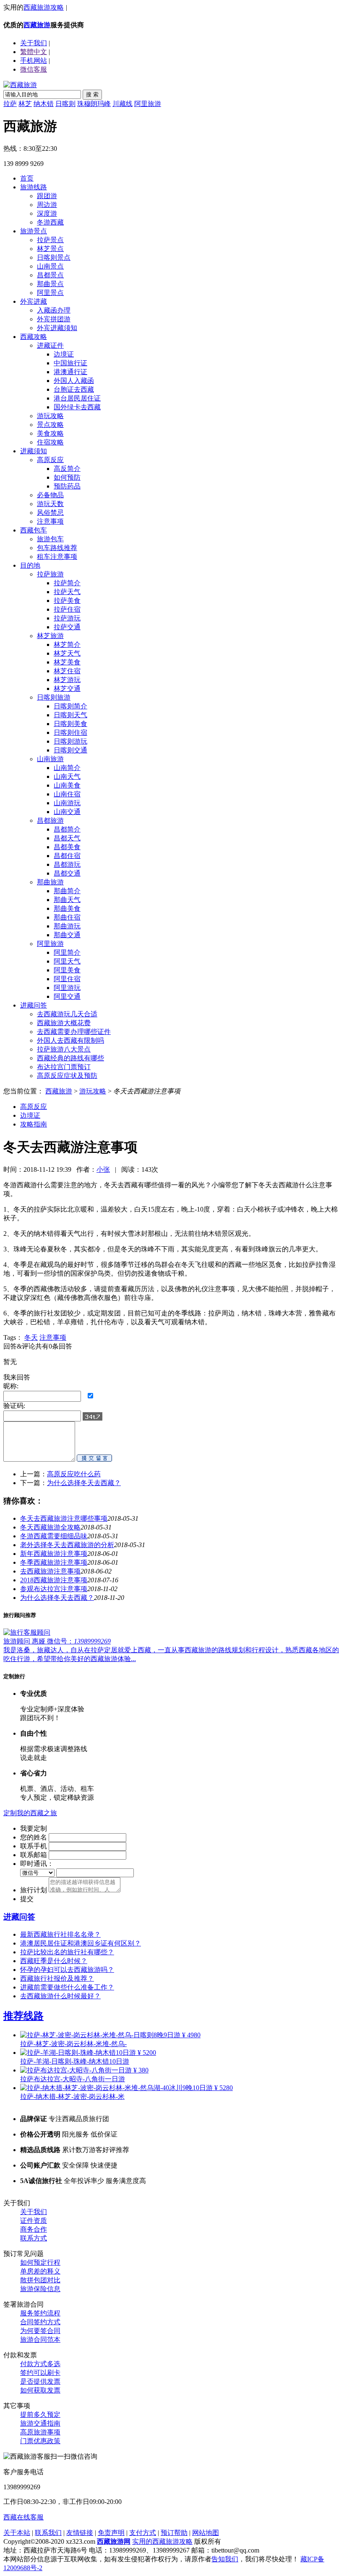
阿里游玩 (67, 988)
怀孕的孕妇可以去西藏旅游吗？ (67, 1970)
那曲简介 (67, 891)
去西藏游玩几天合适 (67, 1014)
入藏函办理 (54, 310)
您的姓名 (34, 1837)
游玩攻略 (50, 416)
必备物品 (50, 495)
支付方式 (143, 2533)
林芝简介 (67, 645)
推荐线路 (23, 2016)
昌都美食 (67, 847)
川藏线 (122, 104)
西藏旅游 (37, 25)
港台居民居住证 (77, 398)
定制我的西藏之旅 (30, 1813)
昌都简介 (67, 829)
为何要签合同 (40, 2331)
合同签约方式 (40, 2322)
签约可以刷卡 (40, 2373)
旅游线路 (34, 187)
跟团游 (47, 196)
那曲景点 (50, 284)
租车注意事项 (57, 557)
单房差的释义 (40, 2271)
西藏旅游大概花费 (64, 1023)
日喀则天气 (70, 715)
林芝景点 (50, 249)
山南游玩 (67, 803)
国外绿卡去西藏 (77, 407)
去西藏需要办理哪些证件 (74, 1032)
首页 (27, 178)
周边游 (47, 205)
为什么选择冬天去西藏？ (84, 1483)
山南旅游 (50, 759)
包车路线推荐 (57, 548)
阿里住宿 (67, 979)
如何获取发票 (40, 2390)
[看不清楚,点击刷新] (93, 1416)
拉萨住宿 (67, 609)
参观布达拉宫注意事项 (54, 1589)
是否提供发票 (40, 2381)
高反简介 (67, 469)
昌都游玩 (67, 864)
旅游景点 (34, 231)
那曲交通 (67, 935)
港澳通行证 (70, 372)
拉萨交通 (67, 627)
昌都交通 (67, 873)
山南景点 (50, 266)
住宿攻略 (50, 442)
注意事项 (50, 521)
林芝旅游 (50, 636)
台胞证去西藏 (74, 389)
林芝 (25, 104)
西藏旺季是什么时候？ (54, 1961)
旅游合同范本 (40, 2340)
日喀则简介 (70, 706)
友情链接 (80, 2533)
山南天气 (67, 776)
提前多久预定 (40, 2415)
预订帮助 (174, 2533)
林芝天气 (67, 653)
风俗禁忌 (50, 513)
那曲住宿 (67, 917)
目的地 (30, 565)
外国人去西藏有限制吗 (70, 1040)
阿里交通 (67, 996)
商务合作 (34, 2229)
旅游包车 (50, 539)
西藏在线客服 (23, 2517)
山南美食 (67, 785)
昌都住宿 (67, 856)
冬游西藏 (50, 222)
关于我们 (34, 2212)
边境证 (64, 354)
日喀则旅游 (54, 697)
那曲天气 (67, 900)
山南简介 (67, 768)
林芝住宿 (67, 671)
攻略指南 (34, 1124)
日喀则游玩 (70, 741)
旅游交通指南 (40, 2423)
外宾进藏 (34, 301)
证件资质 (34, 2221)
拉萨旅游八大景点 (64, 1049)
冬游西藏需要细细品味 (54, 1536)
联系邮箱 (34, 1855)
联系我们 (48, 2533)
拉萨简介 (67, 583)
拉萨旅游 (50, 574)
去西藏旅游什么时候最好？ (60, 1996)
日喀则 (65, 104)
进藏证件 (50, 345)
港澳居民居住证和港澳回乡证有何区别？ (81, 1943)
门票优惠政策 (40, 2441)
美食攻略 (50, 433)
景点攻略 (50, 425)
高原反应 (50, 460)
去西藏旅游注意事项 (50, 1571)
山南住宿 (67, 794)
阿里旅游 (148, 104)
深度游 (47, 213)
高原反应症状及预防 (67, 1076)
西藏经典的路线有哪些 (70, 1058)
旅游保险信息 (40, 2289)
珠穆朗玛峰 (94, 104)
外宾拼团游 (54, 319)
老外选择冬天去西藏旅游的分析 (67, 1545)
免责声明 (111, 2533)
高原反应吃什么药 (74, 1474)
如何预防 (67, 477)
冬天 (31, 1337)
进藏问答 (34, 1005)
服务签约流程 (40, 2313)
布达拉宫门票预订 (64, 1067)
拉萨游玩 (67, 618)
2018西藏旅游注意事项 (54, 1580)
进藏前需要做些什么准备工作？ (67, 1987)
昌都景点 (50, 275)
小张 (103, 1169)
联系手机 (34, 1846)
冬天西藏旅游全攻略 (50, 1527)
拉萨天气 (67, 592)
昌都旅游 (50, 820)
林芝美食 (67, 662)
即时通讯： (37, 1864)
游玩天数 (50, 504)
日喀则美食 (70, 724)
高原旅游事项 (40, 2432)
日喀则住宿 (70, 732)
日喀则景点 (54, 257)
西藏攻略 (34, 337)
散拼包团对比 (40, 2280)
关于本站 (17, 2533)
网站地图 (206, 2533)
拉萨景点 (50, 240)
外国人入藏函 (74, 381)
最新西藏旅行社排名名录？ (60, 1934)
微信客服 (34, 69)
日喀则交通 (70, 750)
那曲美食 (67, 908)
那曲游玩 (67, 926)
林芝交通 (67, 689)
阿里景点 (50, 293)
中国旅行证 (70, 363)
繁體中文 (34, 52)
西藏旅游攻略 (44, 7)
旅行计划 (34, 1890)
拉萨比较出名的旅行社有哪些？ (67, 1952)
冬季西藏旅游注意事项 (54, 1562)
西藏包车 (34, 530)
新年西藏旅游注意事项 (54, 1554)
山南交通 (67, 812)
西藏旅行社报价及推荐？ (57, 1978)
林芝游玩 (67, 680)
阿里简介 (67, 952)
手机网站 (34, 61)
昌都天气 (67, 838)
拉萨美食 (67, 601)
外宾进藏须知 (57, 328)
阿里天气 (67, 961)
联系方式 (34, 2238)
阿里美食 (67, 970)
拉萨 (10, 104)
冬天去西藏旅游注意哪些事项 (64, 1518)
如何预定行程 (40, 2262)
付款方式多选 (40, 2364)
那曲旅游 (50, 882)
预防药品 (67, 486)
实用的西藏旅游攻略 (162, 2541)
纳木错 (44, 104)
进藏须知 (34, 451)
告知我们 (225, 2559)
